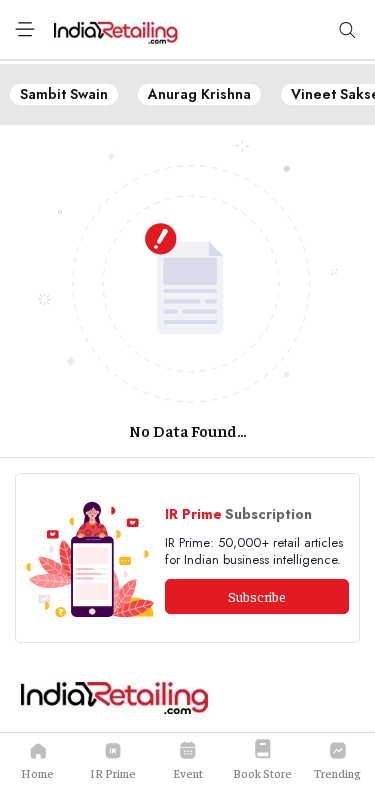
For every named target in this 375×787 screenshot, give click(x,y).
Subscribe (257, 596)
